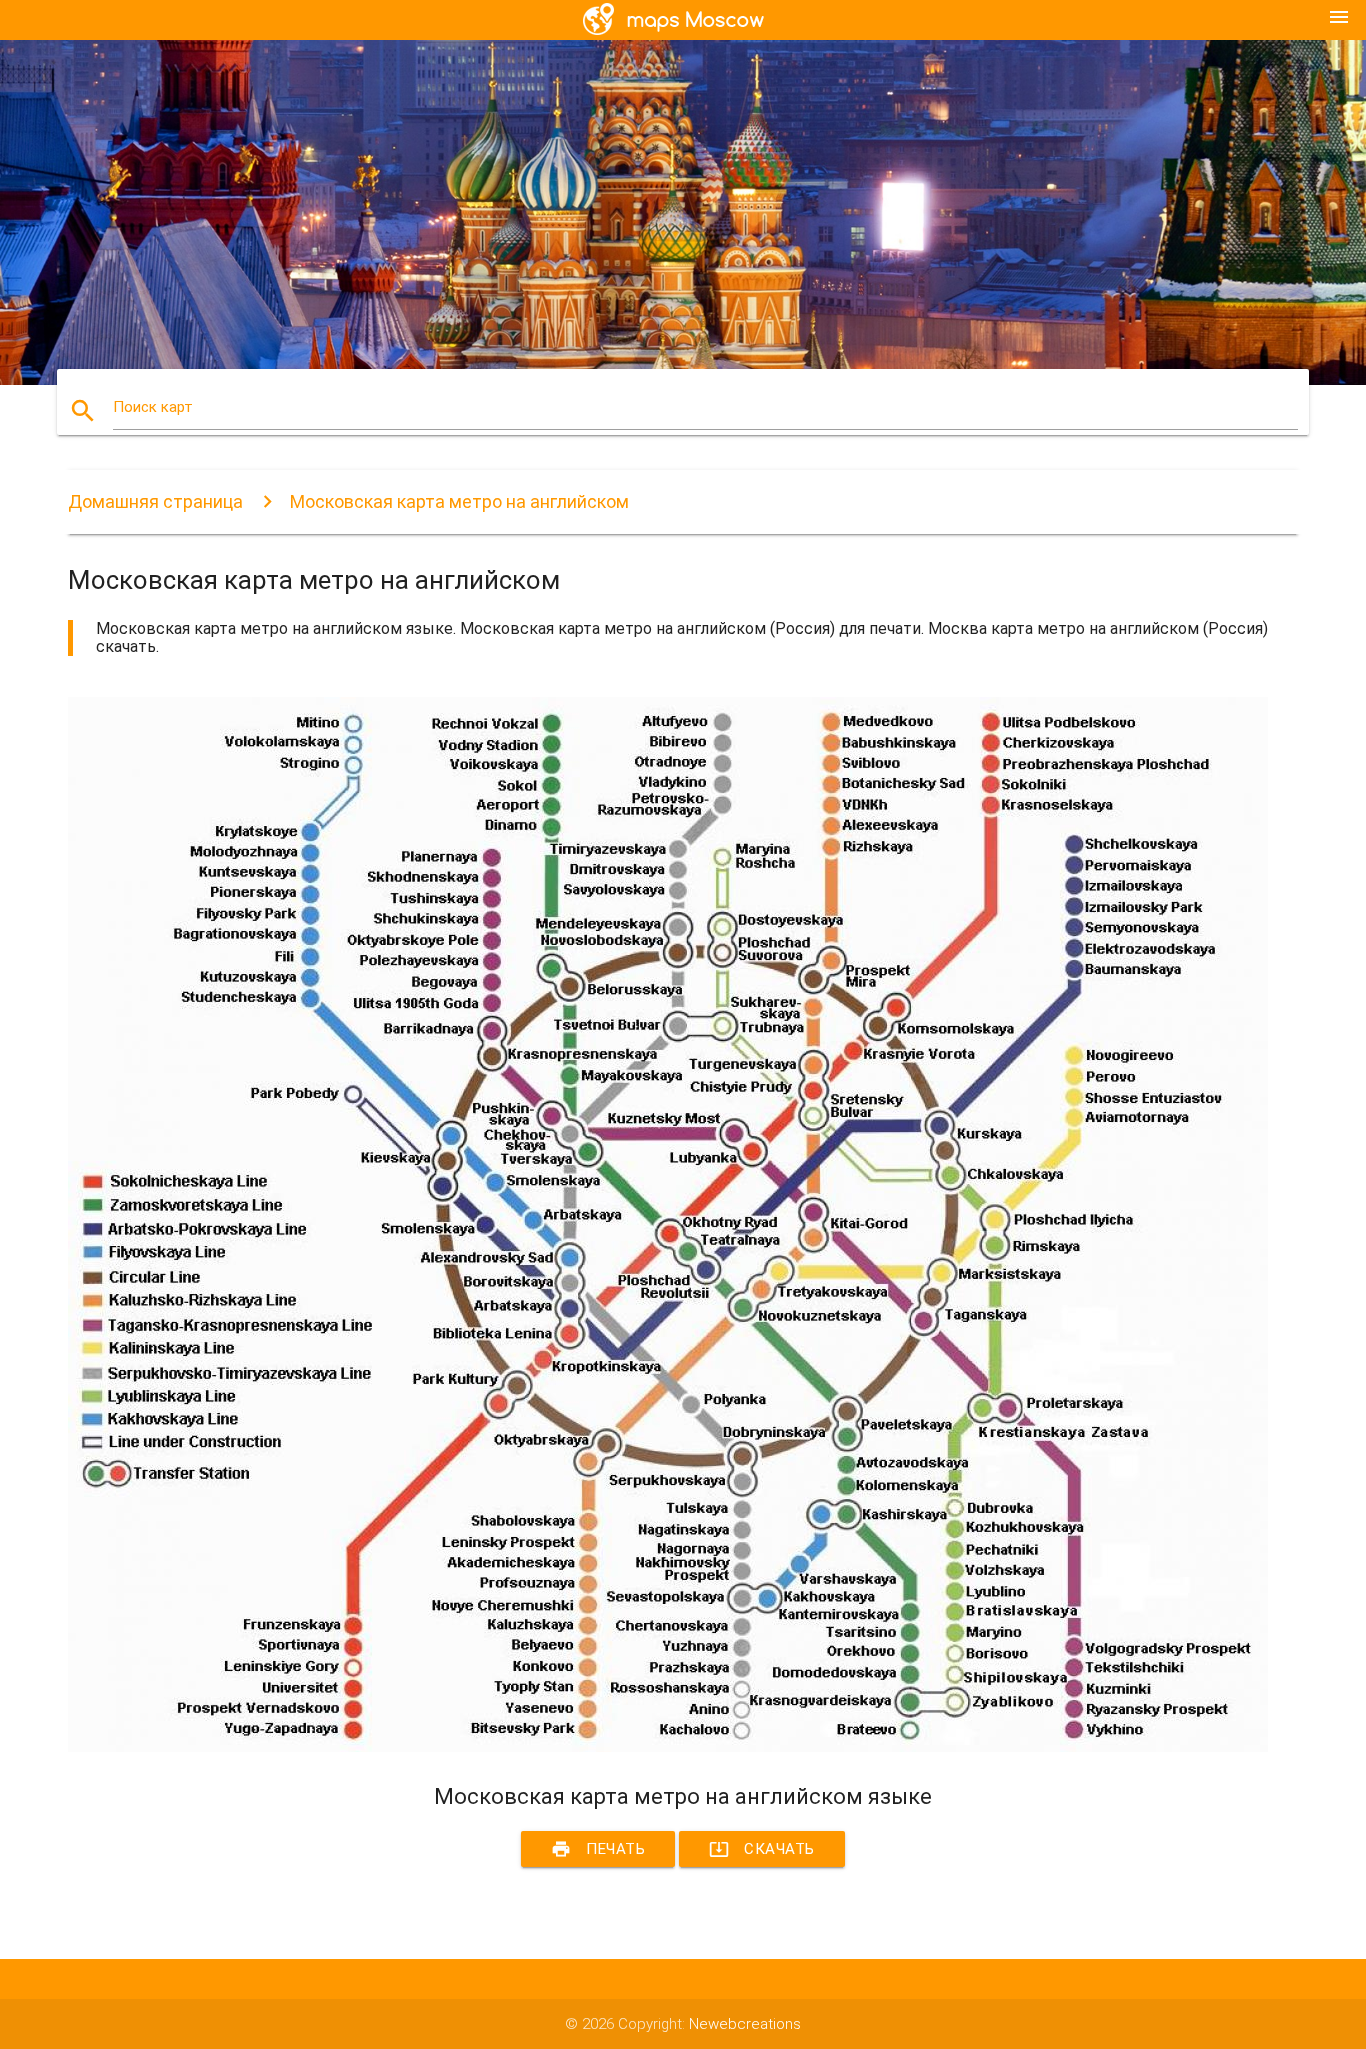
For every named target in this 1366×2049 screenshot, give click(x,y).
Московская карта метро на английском (459, 501)
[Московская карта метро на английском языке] (668, 1747)
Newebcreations (745, 2024)
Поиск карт (153, 407)
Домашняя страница (155, 501)
